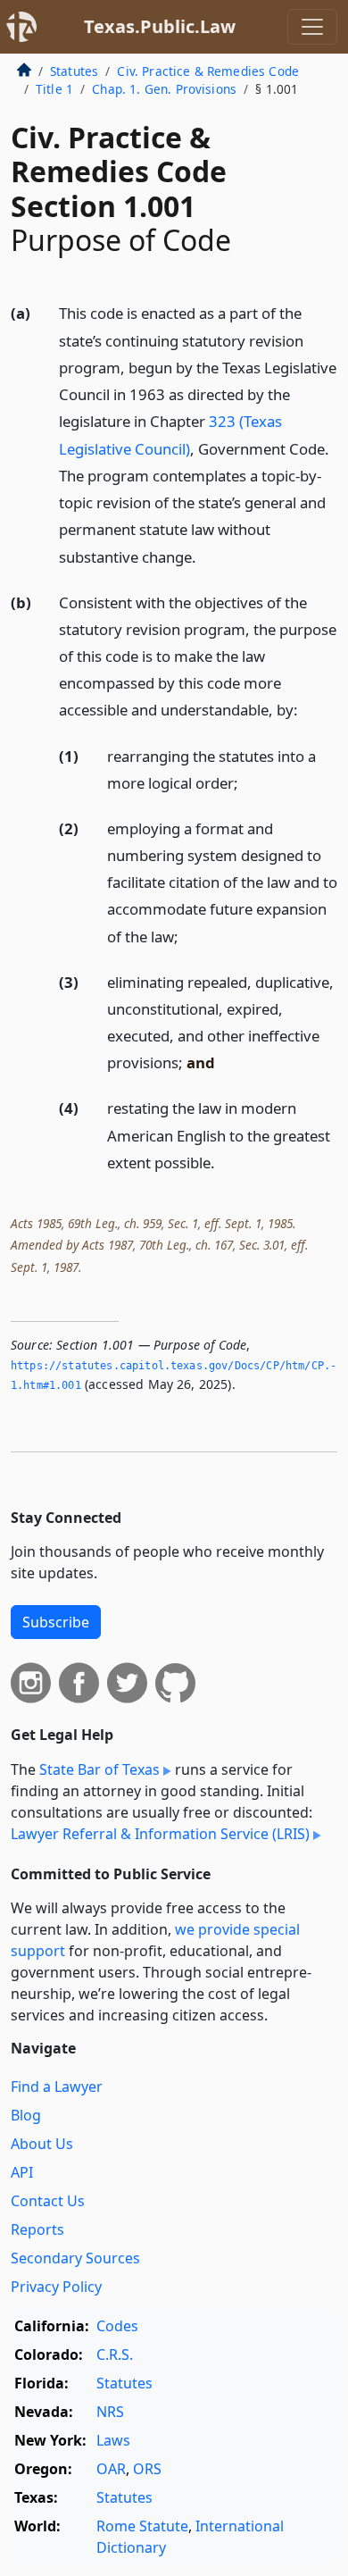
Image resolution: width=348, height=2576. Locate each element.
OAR (111, 2469)
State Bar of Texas (99, 1769)
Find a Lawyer (57, 2087)
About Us (42, 2144)
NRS (110, 2412)
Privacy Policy (56, 2287)
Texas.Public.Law (160, 26)
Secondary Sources (75, 2258)
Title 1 (54, 89)
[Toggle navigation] (312, 27)
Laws (113, 2440)
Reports (37, 2229)
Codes (117, 2326)
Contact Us (48, 2201)
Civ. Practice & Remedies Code (208, 71)
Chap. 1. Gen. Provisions (164, 89)
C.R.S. (115, 2354)
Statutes (74, 71)
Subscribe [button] (56, 1622)
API (22, 2172)
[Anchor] (206, 556)
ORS (147, 2469)
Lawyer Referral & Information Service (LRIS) (160, 1834)
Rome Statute (142, 2526)
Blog (26, 2115)
